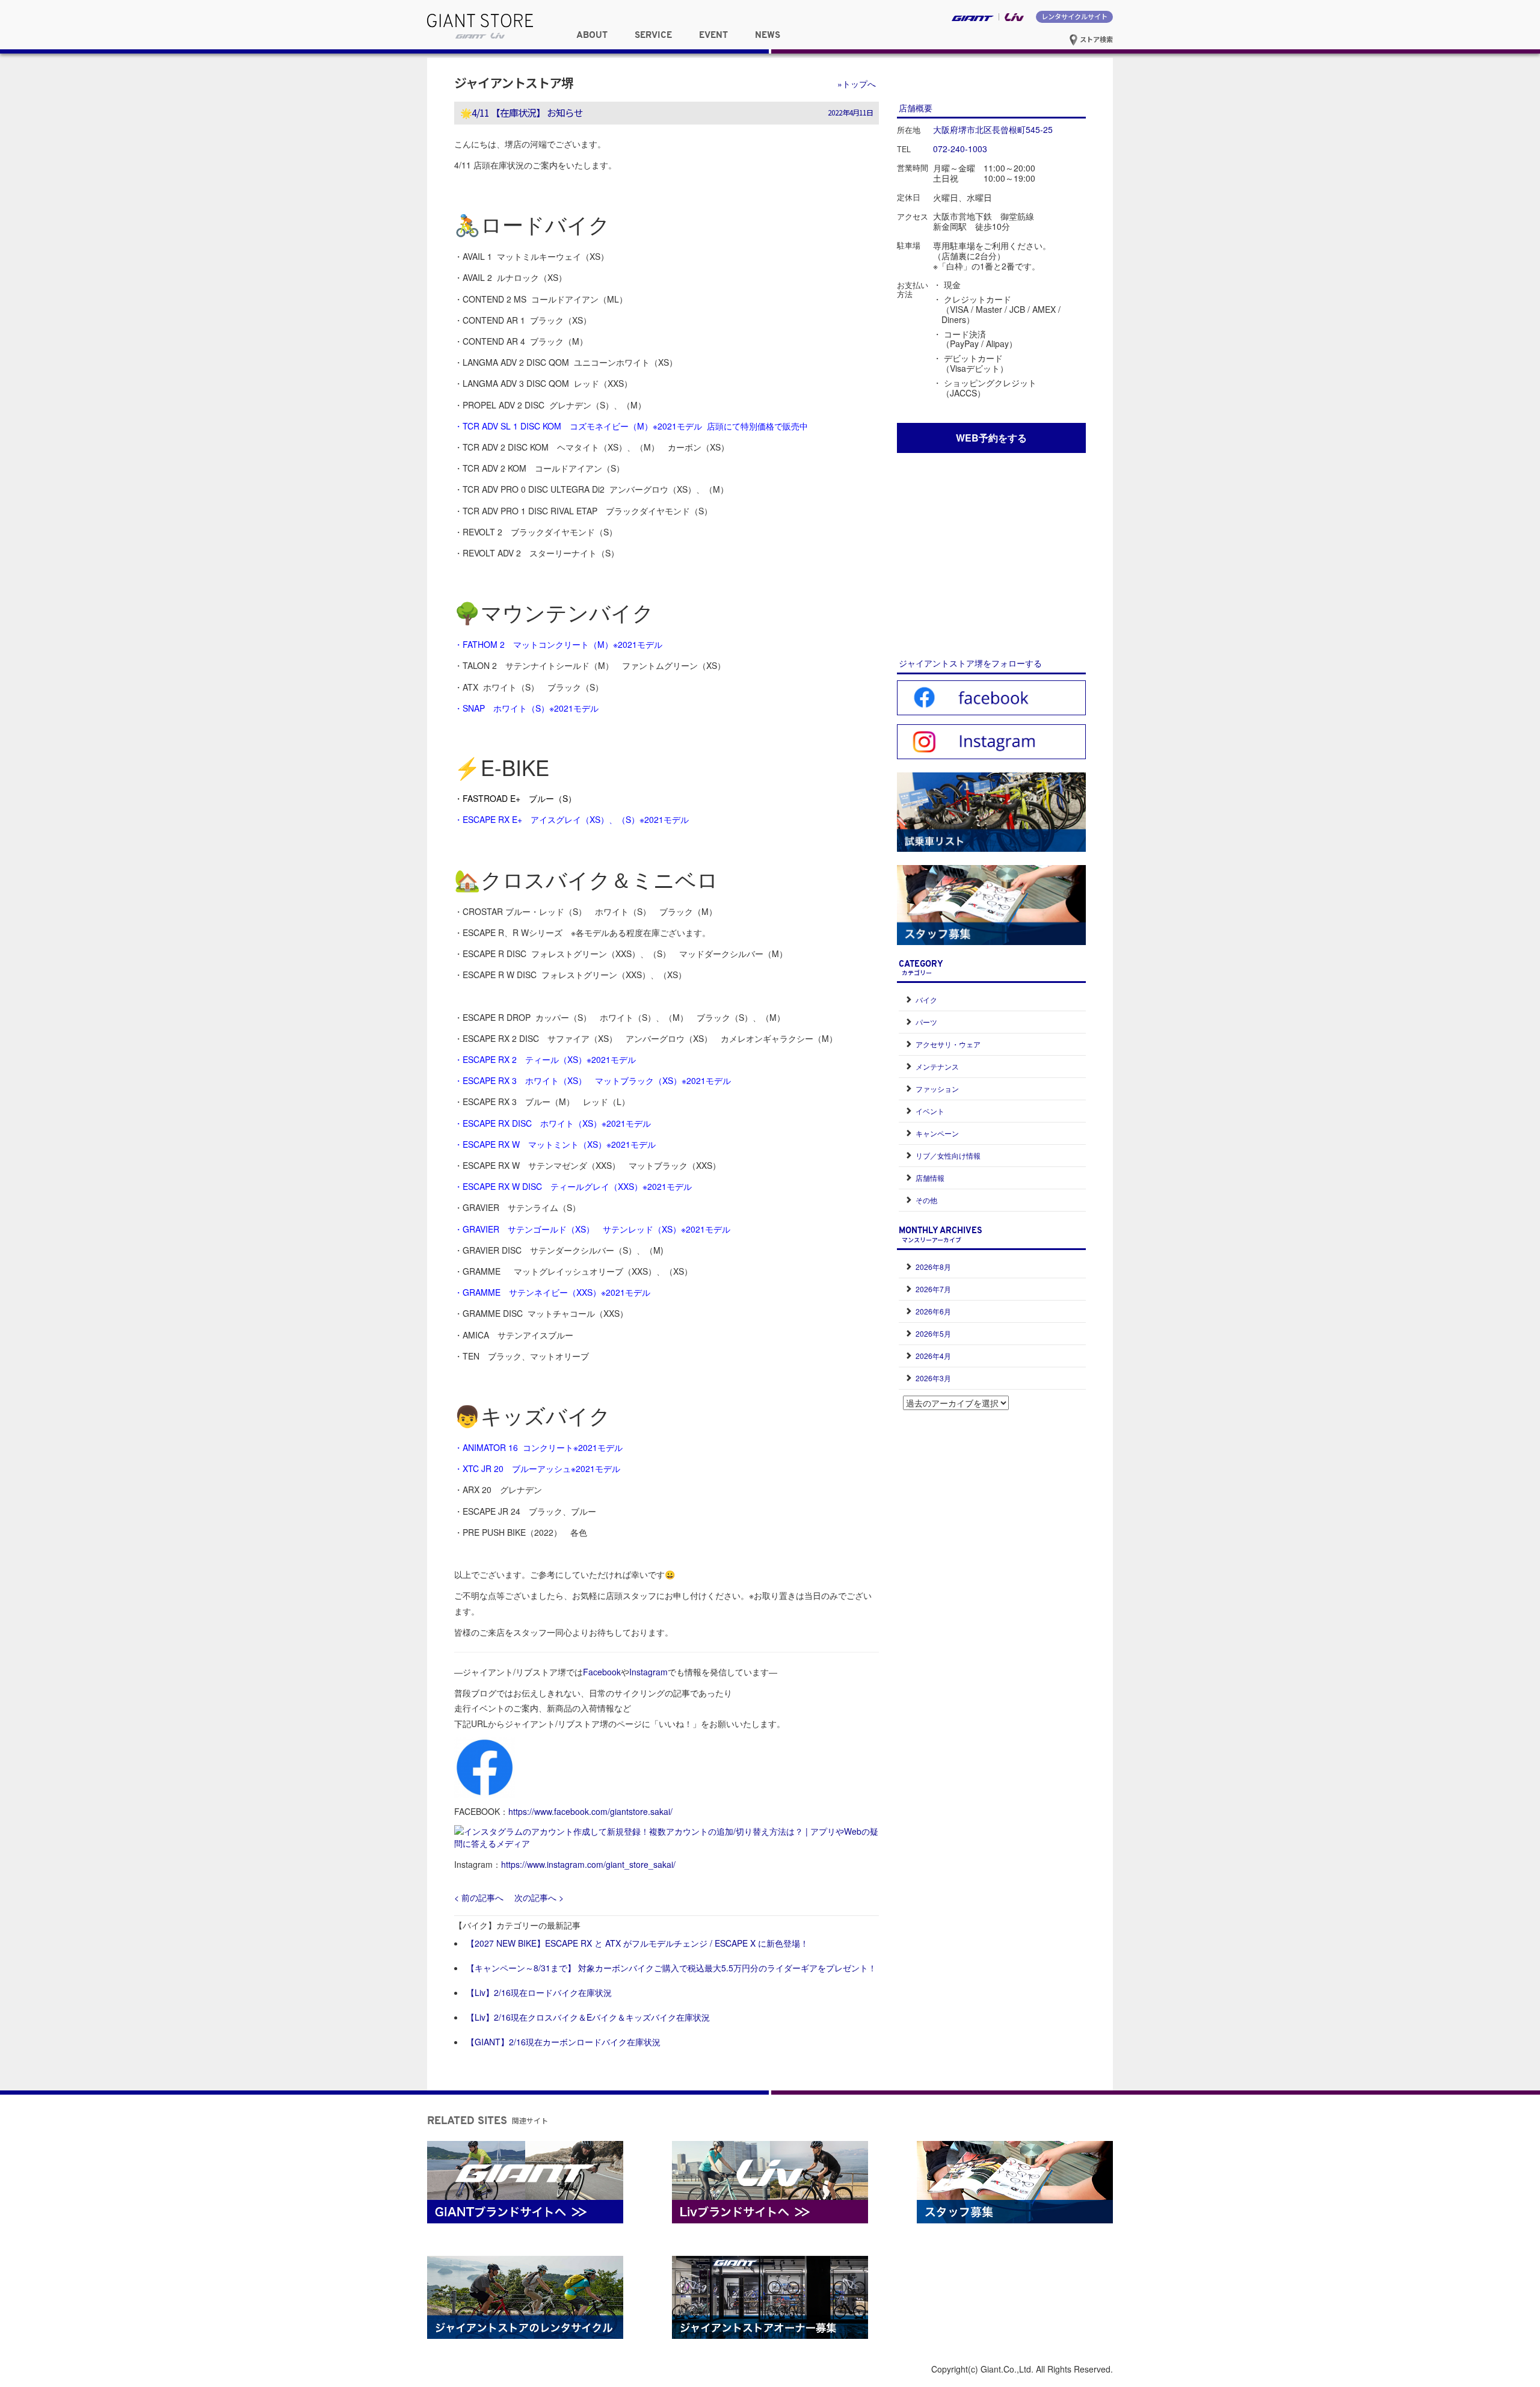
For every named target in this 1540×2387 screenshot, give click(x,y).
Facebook (602, 1672)
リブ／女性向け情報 (948, 1155)
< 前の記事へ (479, 1897)
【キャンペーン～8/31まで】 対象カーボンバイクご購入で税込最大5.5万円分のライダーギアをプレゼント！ (671, 1968)
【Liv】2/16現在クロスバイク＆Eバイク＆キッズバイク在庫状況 (588, 2017)
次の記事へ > (539, 1897)
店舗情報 (930, 1178)
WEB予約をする (991, 438)
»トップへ (857, 84)
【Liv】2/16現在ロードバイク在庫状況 (539, 1992)
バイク (926, 999)
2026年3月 (933, 1378)
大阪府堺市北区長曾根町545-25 (993, 129)
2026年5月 (933, 1333)
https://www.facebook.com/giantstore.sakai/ (590, 1811)
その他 (926, 1200)
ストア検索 (1095, 39)
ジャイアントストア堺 (514, 82)
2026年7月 (933, 1289)
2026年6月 (933, 1311)
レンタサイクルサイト (1074, 16)
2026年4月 (933, 1356)
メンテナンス (937, 1066)
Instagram (648, 1672)
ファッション (937, 1089)
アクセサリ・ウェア (948, 1044)
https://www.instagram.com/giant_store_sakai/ (588, 1864)
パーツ (926, 1022)
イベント (930, 1111)
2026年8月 (933, 1267)
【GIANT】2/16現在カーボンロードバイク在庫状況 (563, 2042)
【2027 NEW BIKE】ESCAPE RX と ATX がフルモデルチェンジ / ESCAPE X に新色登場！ (637, 1943)
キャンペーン (937, 1133)
